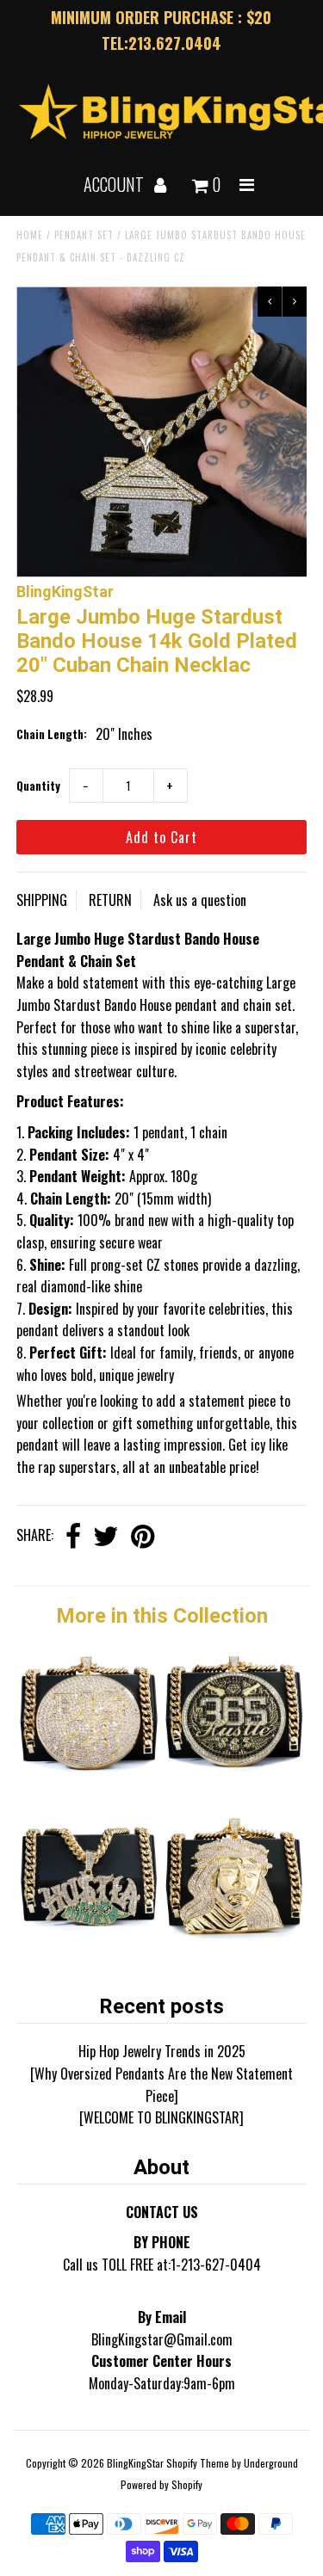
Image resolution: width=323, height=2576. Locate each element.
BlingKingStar (135, 2463)
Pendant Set (84, 235)
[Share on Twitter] (106, 1537)
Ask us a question (200, 900)
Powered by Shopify (161, 2484)
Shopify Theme (198, 2463)
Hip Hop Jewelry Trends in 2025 (162, 2051)
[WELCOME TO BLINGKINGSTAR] (161, 2117)
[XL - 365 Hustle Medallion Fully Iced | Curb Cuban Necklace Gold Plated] (234, 1778)
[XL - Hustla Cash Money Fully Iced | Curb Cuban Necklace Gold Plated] (89, 1940)
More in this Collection (162, 1616)
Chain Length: (52, 734)
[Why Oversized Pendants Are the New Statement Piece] (161, 2085)
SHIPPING (42, 900)
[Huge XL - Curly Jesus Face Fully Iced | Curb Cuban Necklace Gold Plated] (234, 1940)
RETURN (110, 900)
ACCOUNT (115, 184)
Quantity (38, 786)
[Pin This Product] (143, 1537)
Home (30, 235)
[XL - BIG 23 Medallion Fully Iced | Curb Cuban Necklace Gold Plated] (89, 1778)
